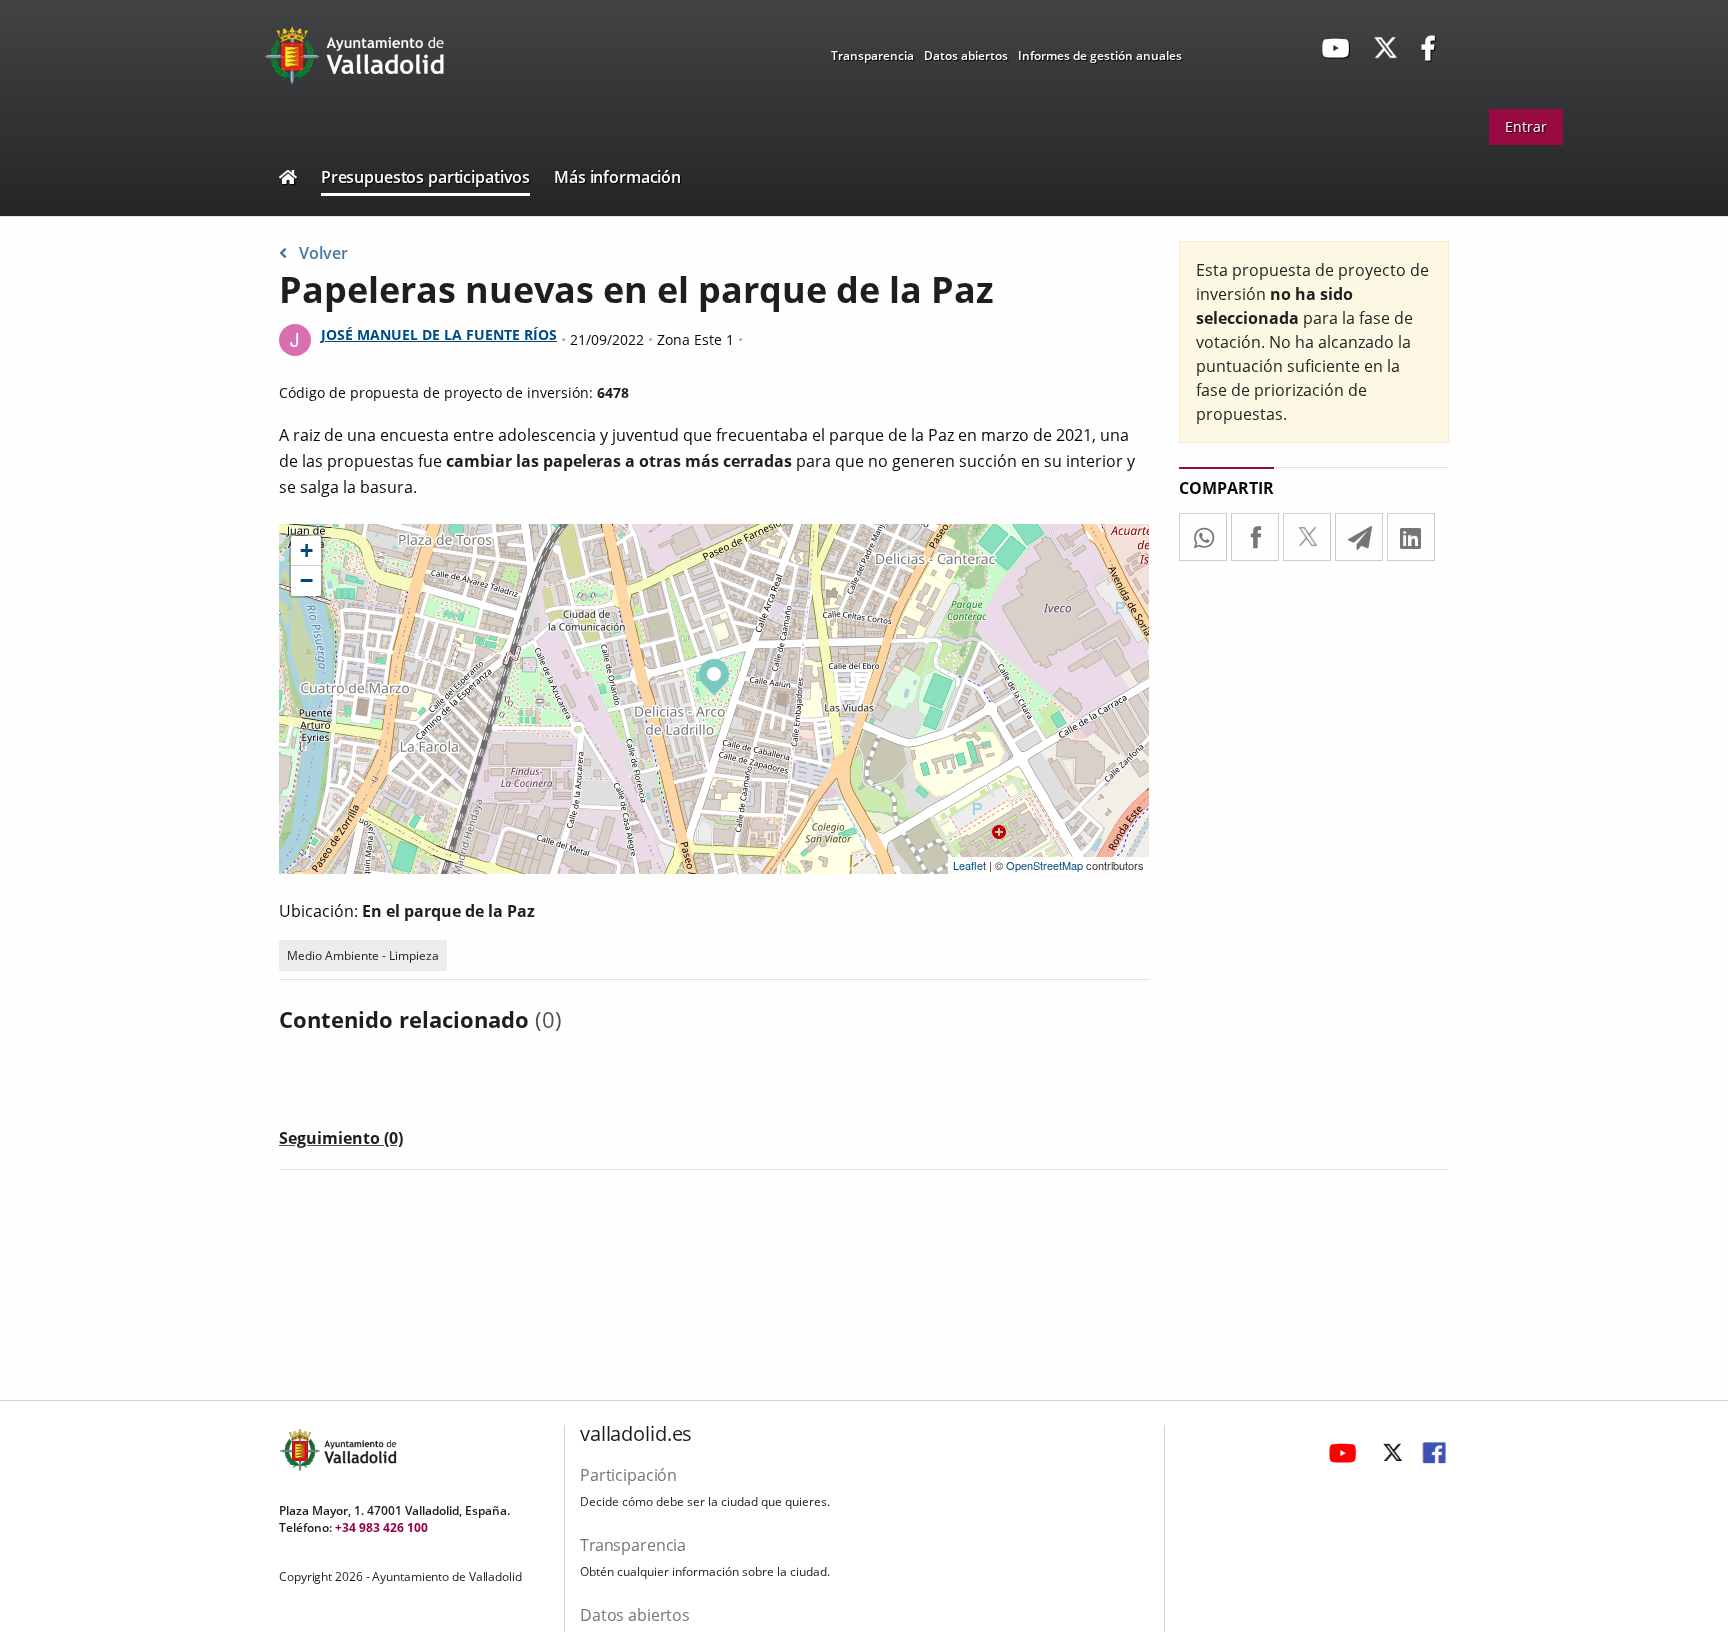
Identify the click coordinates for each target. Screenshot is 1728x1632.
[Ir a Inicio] (288, 179)
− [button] (306, 580)
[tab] (341, 1142)
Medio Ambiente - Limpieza (363, 955)
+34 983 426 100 (381, 1527)
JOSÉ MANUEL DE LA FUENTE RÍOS (439, 334)
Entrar (1526, 126)
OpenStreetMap (1044, 865)
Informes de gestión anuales (1100, 55)
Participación (628, 1475)
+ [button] (306, 550)
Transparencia (872, 55)
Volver (323, 253)
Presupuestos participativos (425, 177)
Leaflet (969, 865)
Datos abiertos (966, 55)
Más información (617, 177)
